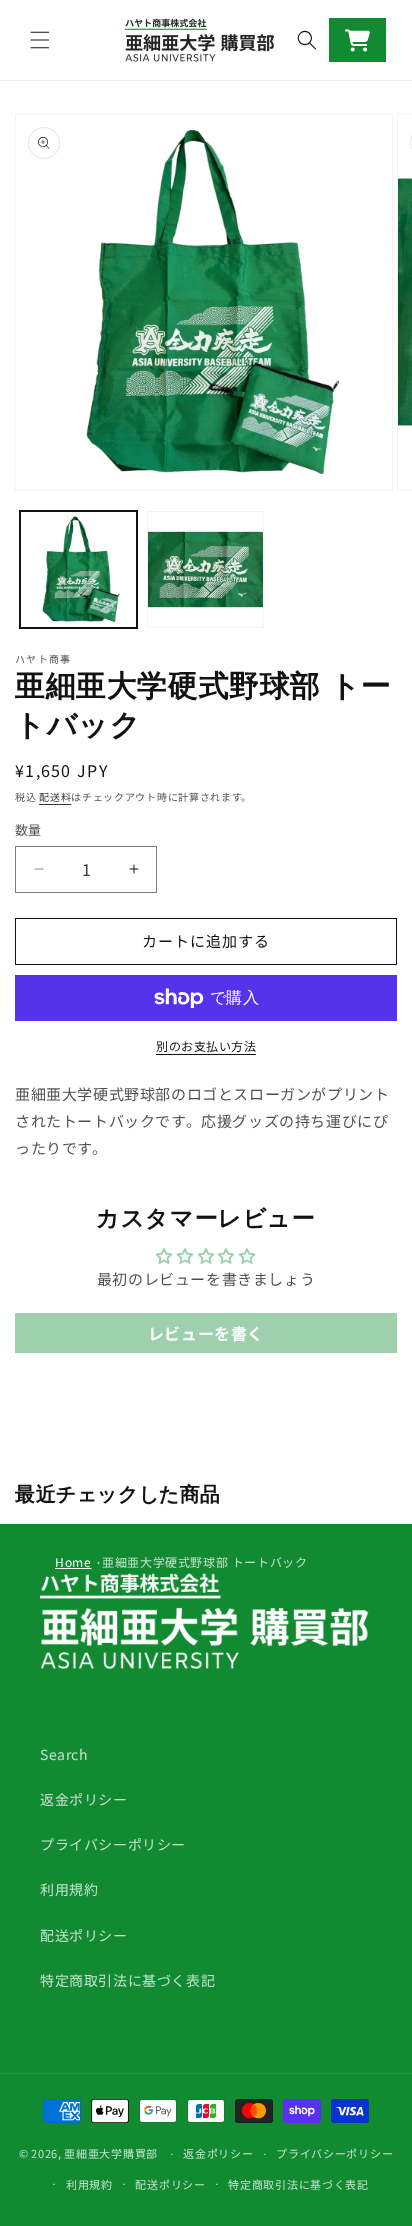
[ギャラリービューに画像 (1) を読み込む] (78, 569)
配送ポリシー (84, 1935)
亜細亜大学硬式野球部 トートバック (204, 1561)
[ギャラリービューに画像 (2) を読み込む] (205, 569)
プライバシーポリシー (113, 1844)
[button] (40, 40)
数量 (28, 829)
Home (73, 1561)
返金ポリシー (84, 1799)
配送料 (55, 796)
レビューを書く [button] (206, 1333)
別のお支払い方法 (206, 1045)
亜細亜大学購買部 (111, 2153)
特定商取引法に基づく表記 (127, 1980)
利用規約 (69, 1889)
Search (64, 1754)
